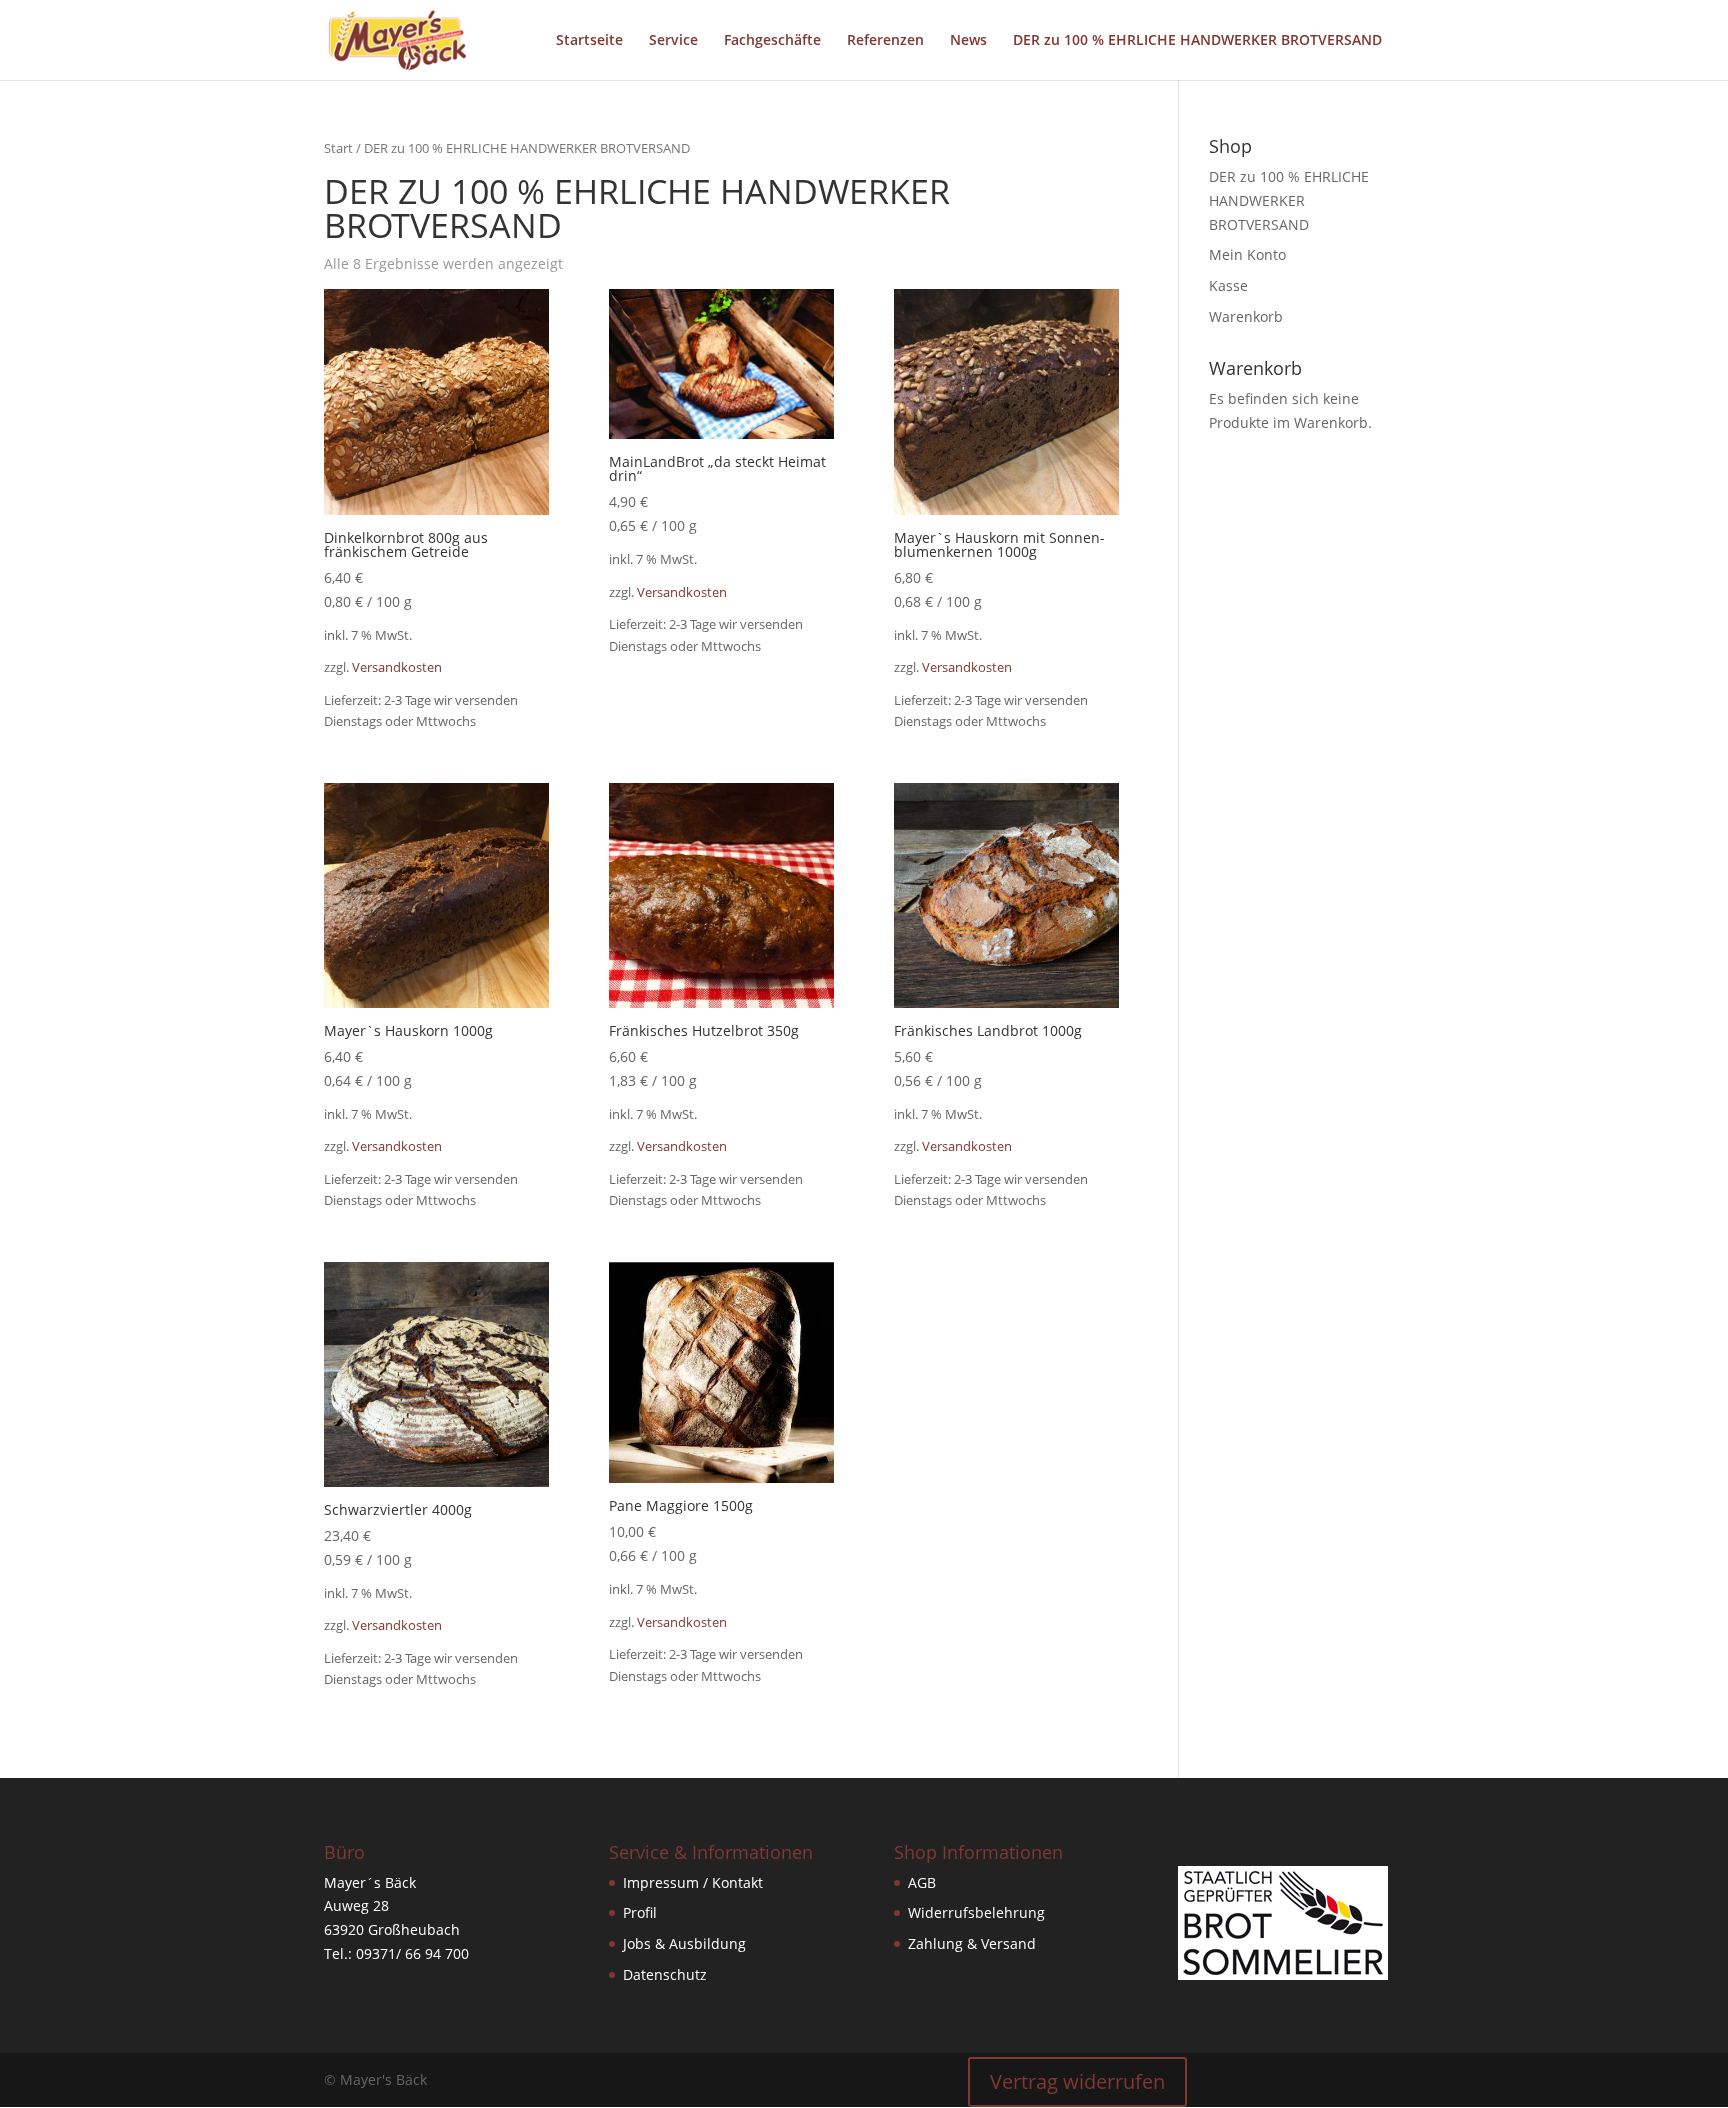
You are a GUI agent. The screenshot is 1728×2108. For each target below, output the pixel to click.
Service (673, 41)
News (968, 41)
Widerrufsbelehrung (976, 1912)
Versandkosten (397, 667)
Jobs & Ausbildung (684, 1943)
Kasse (1228, 285)
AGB (922, 1882)
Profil (640, 1912)
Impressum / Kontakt (693, 1882)
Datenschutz (665, 1974)
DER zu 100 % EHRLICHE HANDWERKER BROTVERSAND (1197, 41)
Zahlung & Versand (972, 1943)
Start (338, 148)
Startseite (589, 41)
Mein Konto (1247, 254)
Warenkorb (1246, 316)
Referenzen (885, 41)
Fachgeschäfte (772, 41)
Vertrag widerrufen (1077, 2081)
